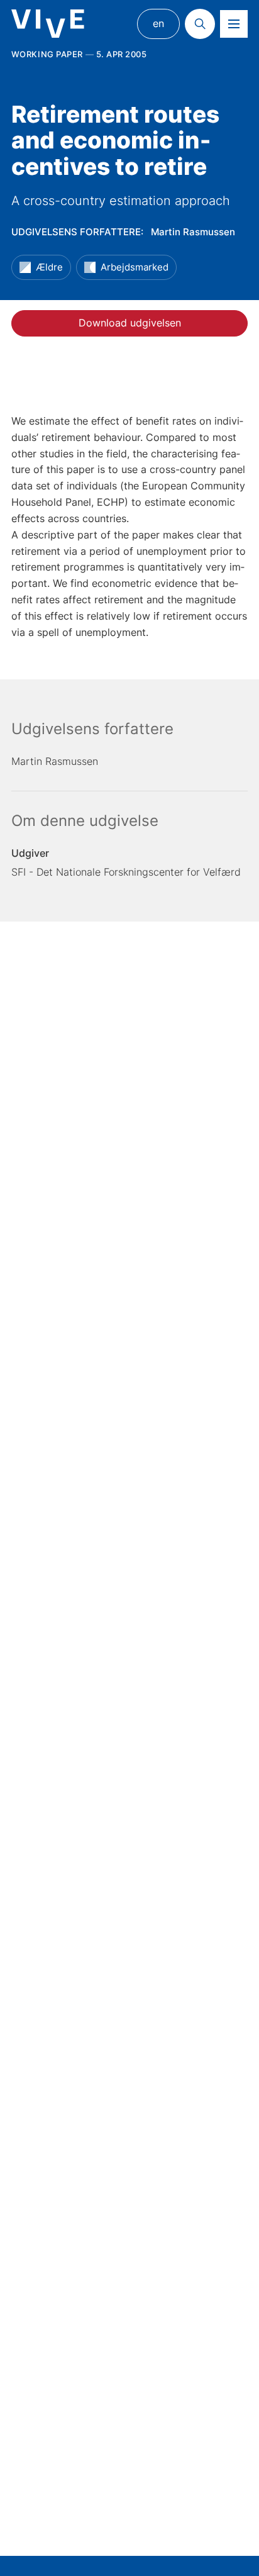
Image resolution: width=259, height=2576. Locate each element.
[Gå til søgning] (200, 24)
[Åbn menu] (234, 24)
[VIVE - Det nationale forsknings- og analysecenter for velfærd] (48, 24)
